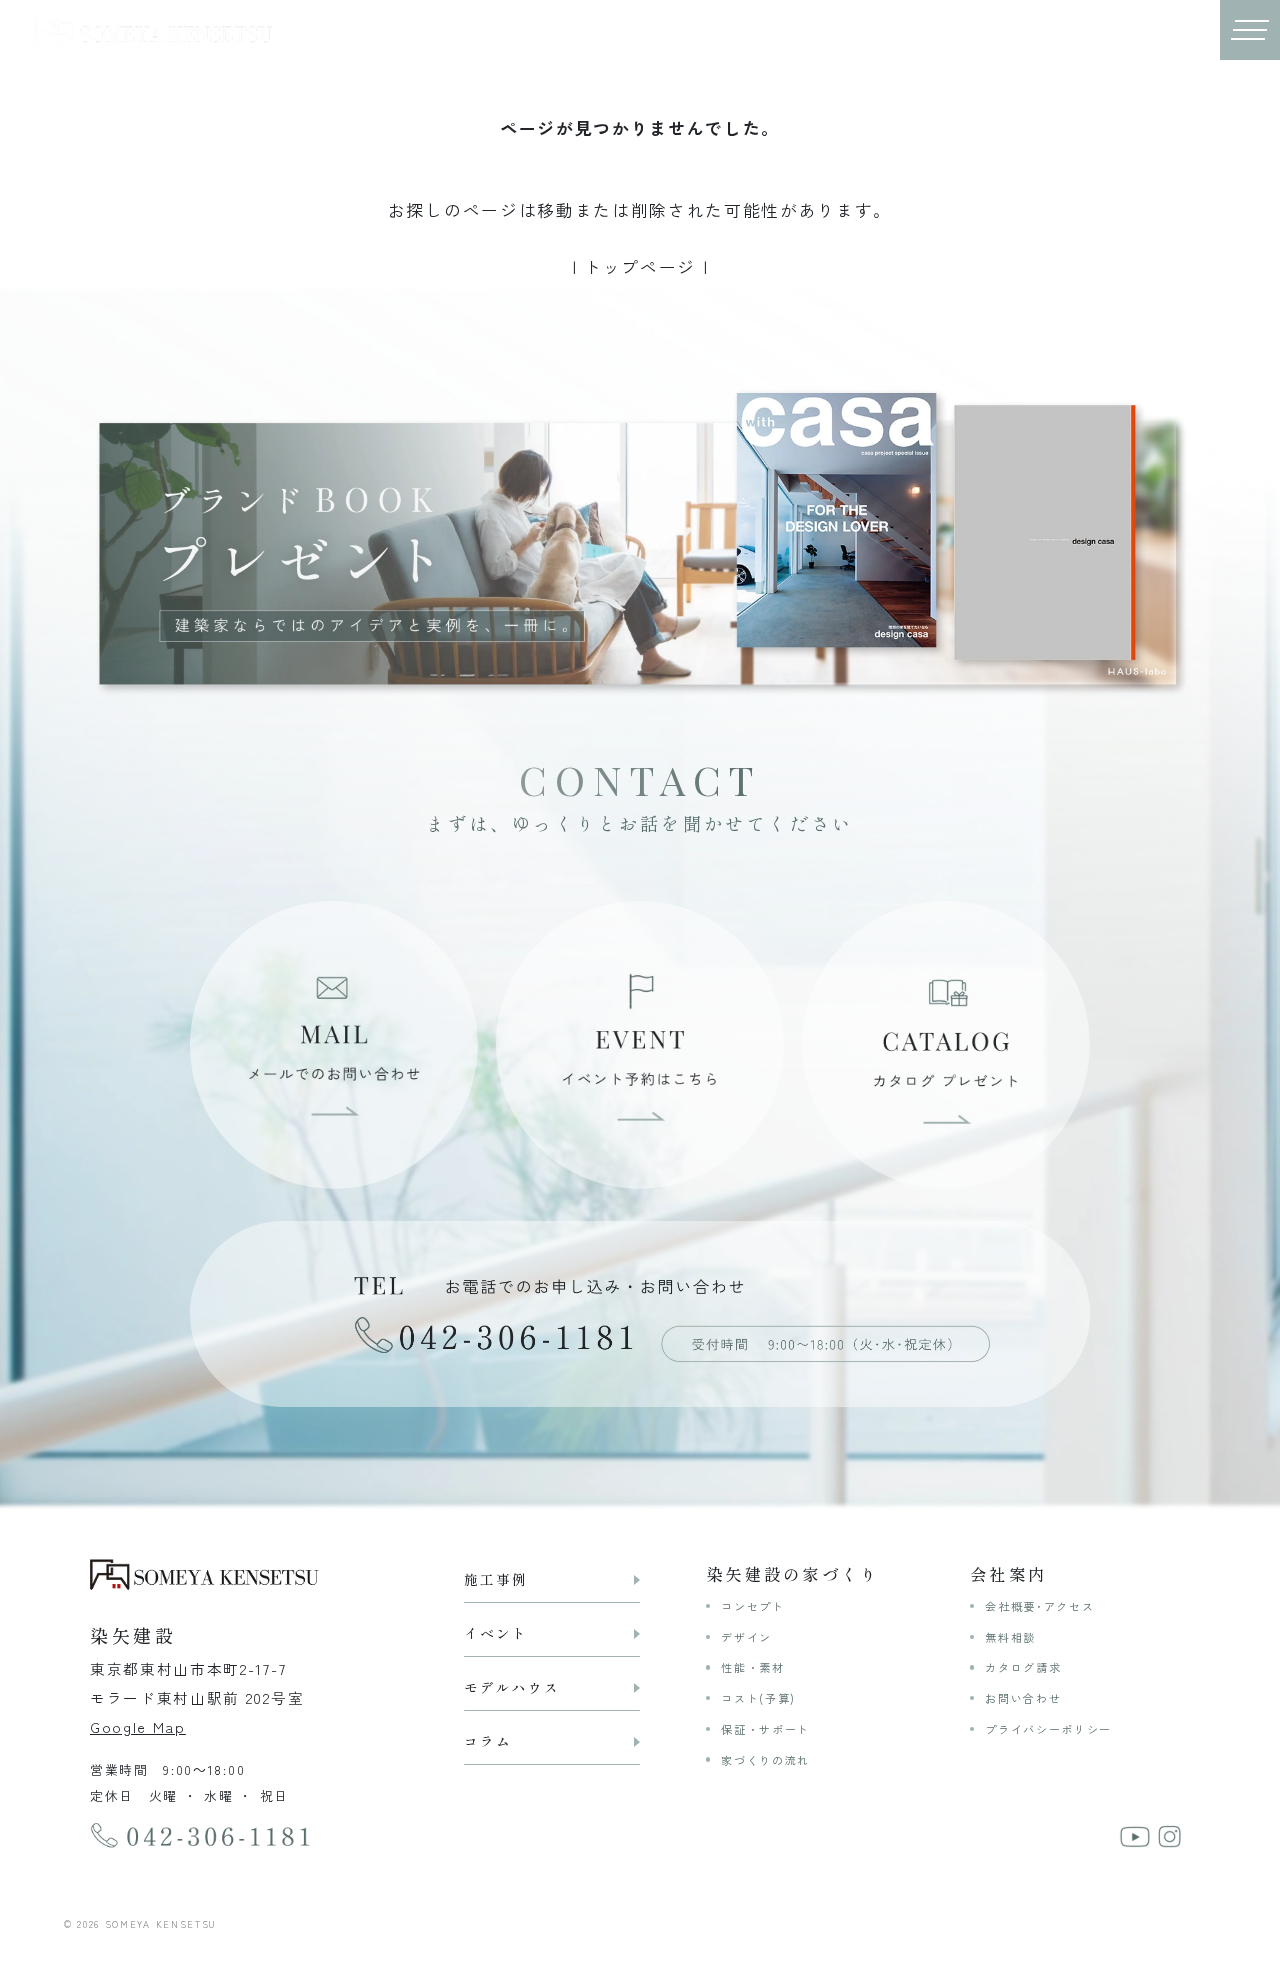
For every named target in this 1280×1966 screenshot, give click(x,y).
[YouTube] (1134, 1835)
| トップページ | (640, 267)
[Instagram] (1169, 1835)
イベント (496, 1633)
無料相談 (1010, 1637)
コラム (488, 1741)
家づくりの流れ (765, 1760)
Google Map (138, 1726)
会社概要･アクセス (1039, 1606)
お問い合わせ (1023, 1698)
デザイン (746, 1637)
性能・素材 (752, 1667)
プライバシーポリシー (1048, 1729)
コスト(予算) (758, 1698)
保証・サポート (765, 1729)
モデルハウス (512, 1687)
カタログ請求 (1023, 1667)
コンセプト (752, 1606)
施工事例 (496, 1579)
